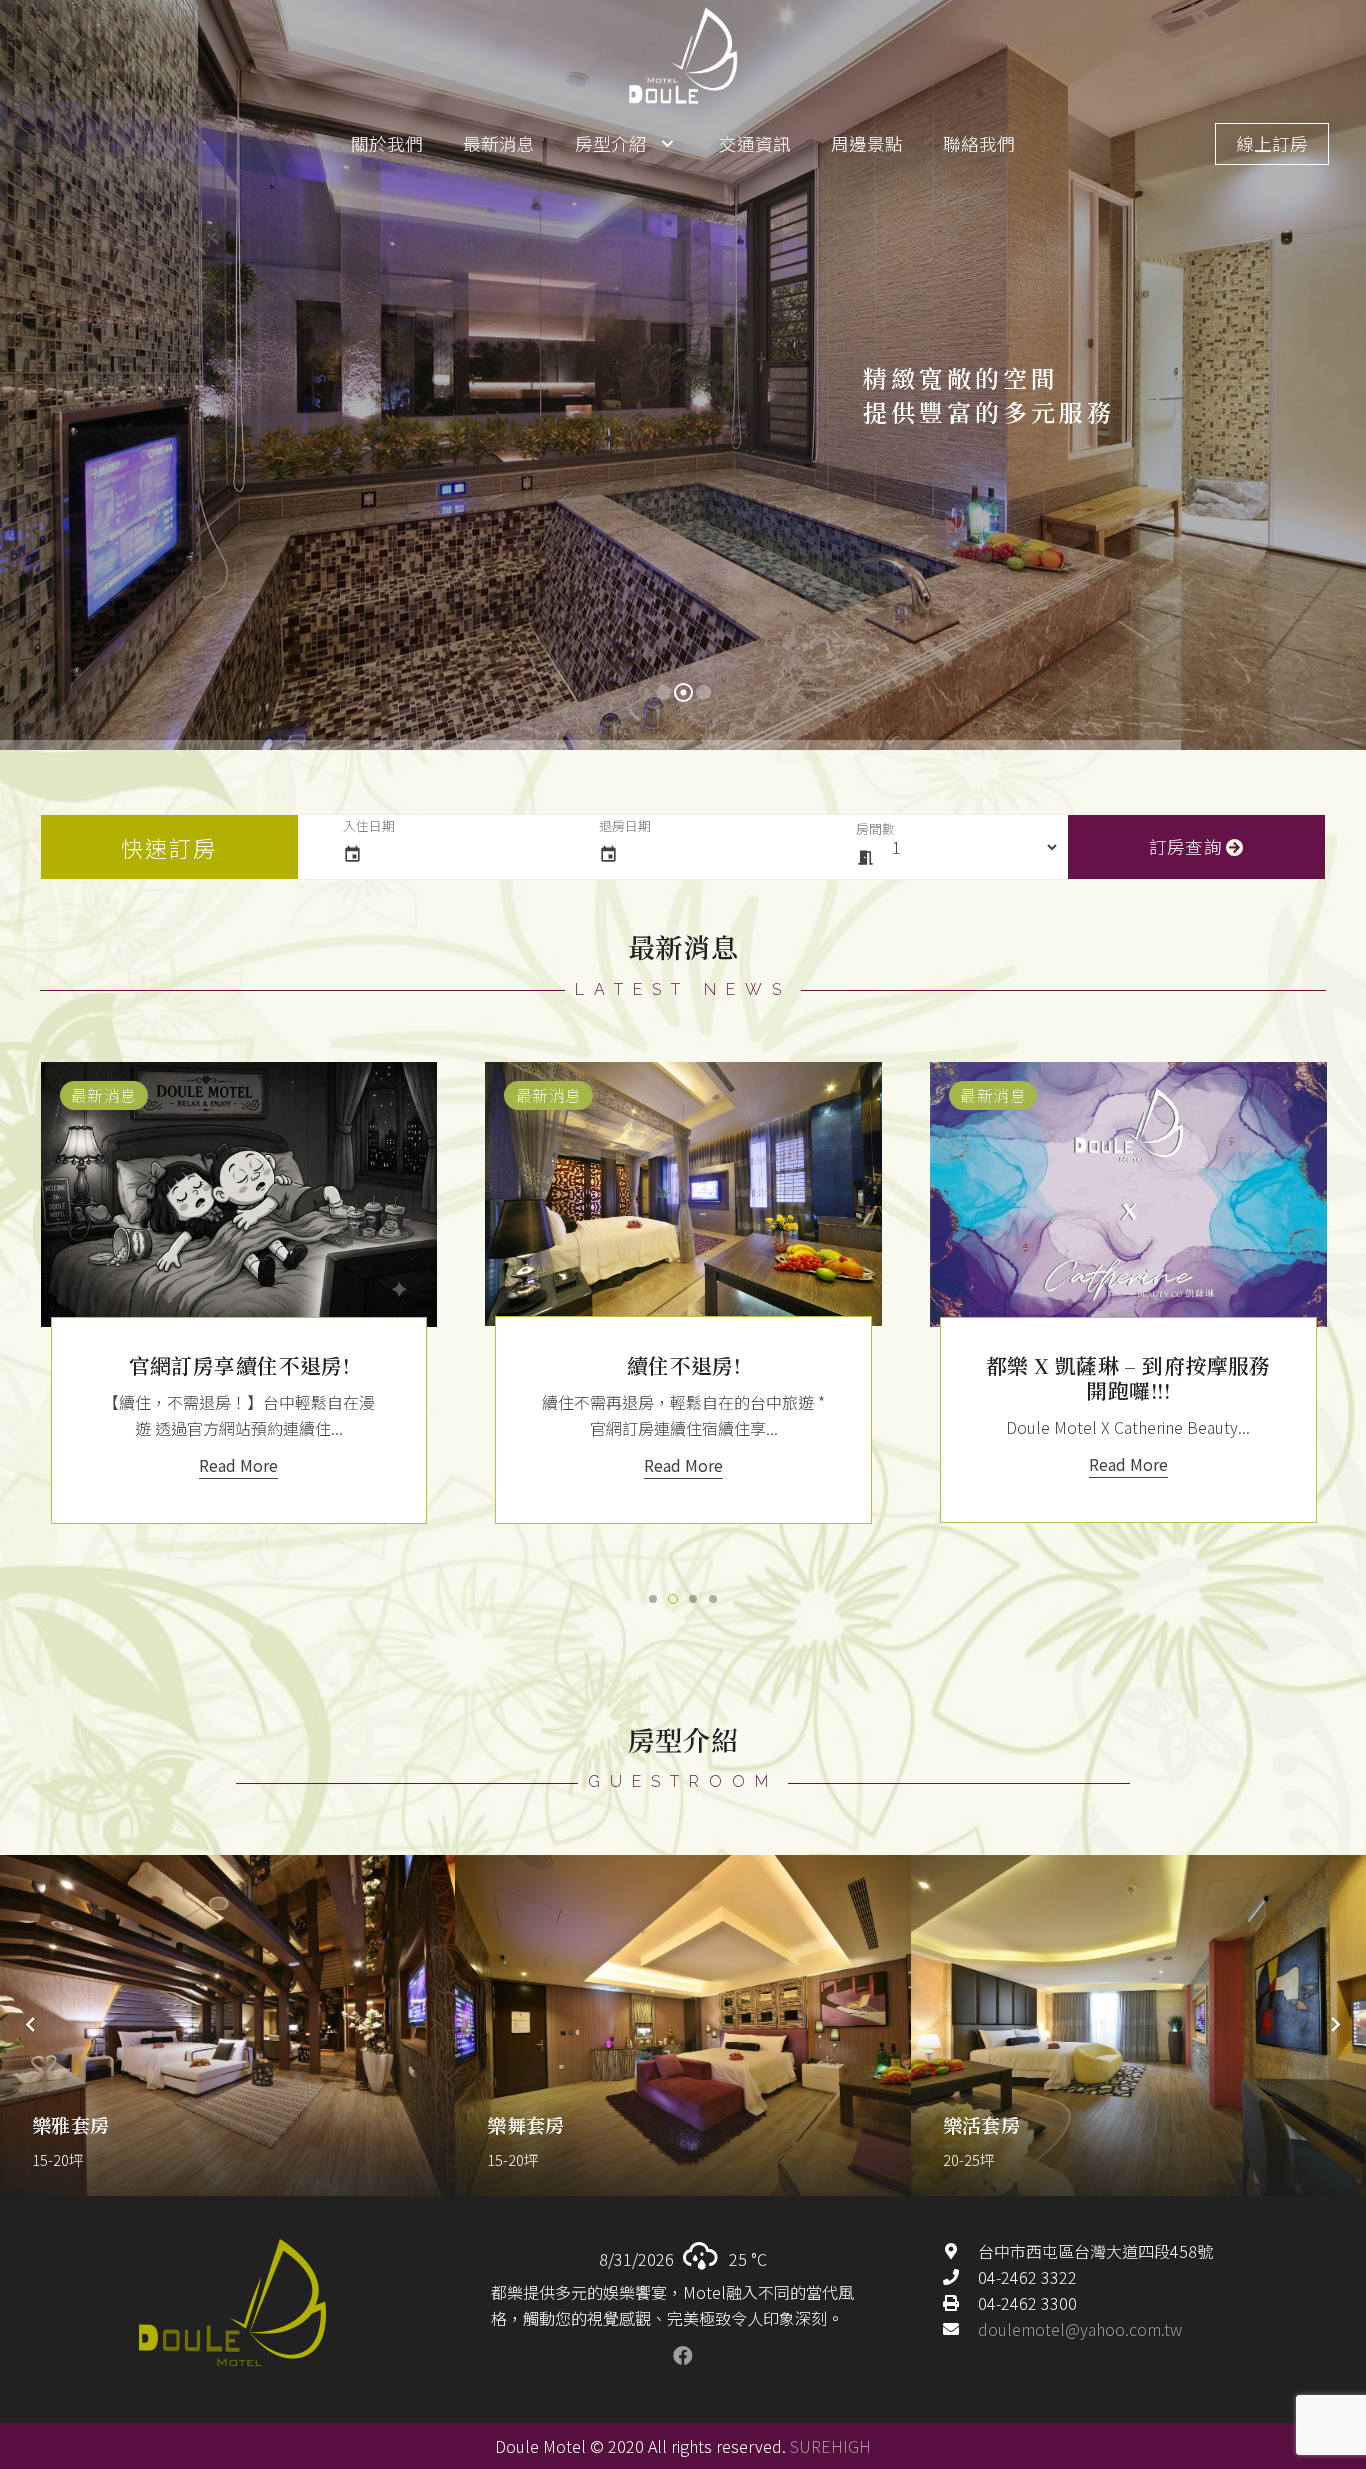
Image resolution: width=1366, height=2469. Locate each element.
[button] (653, 1599)
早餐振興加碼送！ (1138, 1365)
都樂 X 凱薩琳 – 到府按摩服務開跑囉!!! (249, 1377)
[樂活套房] (1138, 2025)
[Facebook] (683, 2356)
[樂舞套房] (682, 2025)
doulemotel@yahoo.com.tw (1080, 2329)
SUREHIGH (830, 2446)
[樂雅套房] (227, 2025)
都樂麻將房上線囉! (694, 1365)
